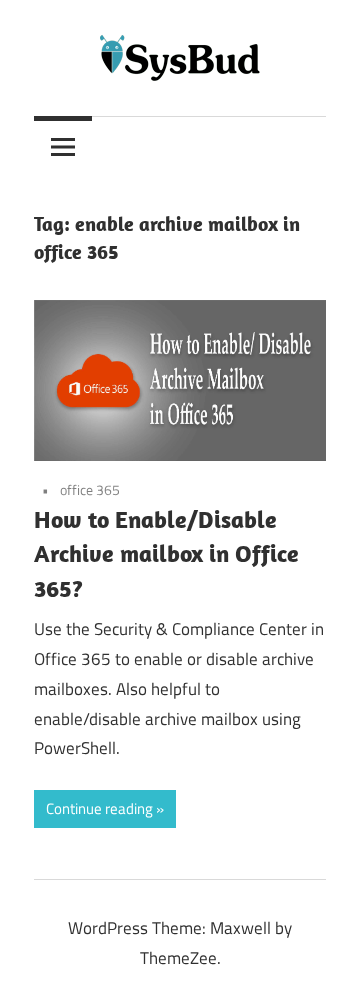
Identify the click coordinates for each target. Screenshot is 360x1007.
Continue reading (99, 808)
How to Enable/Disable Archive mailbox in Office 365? (166, 554)
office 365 (90, 489)
